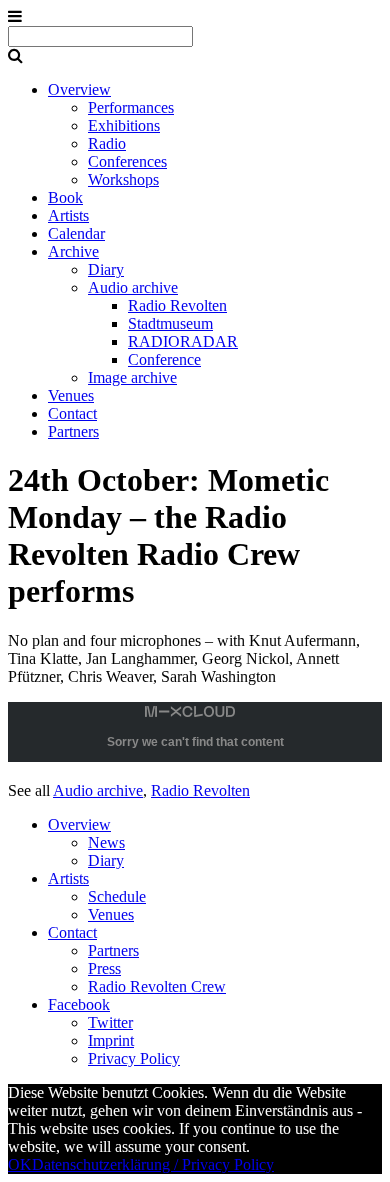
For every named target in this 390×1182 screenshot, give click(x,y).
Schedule (117, 896)
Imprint (111, 1040)
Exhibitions (124, 125)
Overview (79, 89)
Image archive (132, 377)
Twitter (110, 1022)
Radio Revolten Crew (157, 986)
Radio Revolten (177, 305)
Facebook (79, 1004)
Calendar (76, 233)
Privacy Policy (134, 1058)
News (106, 842)
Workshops (123, 179)
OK (20, 1164)
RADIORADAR (183, 341)
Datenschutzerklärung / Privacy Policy (153, 1164)
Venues (71, 395)
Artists (68, 215)
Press (104, 968)
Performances (131, 107)
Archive (73, 251)
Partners (73, 431)
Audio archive (133, 287)
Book (65, 197)
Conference (164, 359)
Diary (106, 269)
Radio (107, 143)
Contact (72, 413)
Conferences (127, 161)
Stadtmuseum (170, 323)
